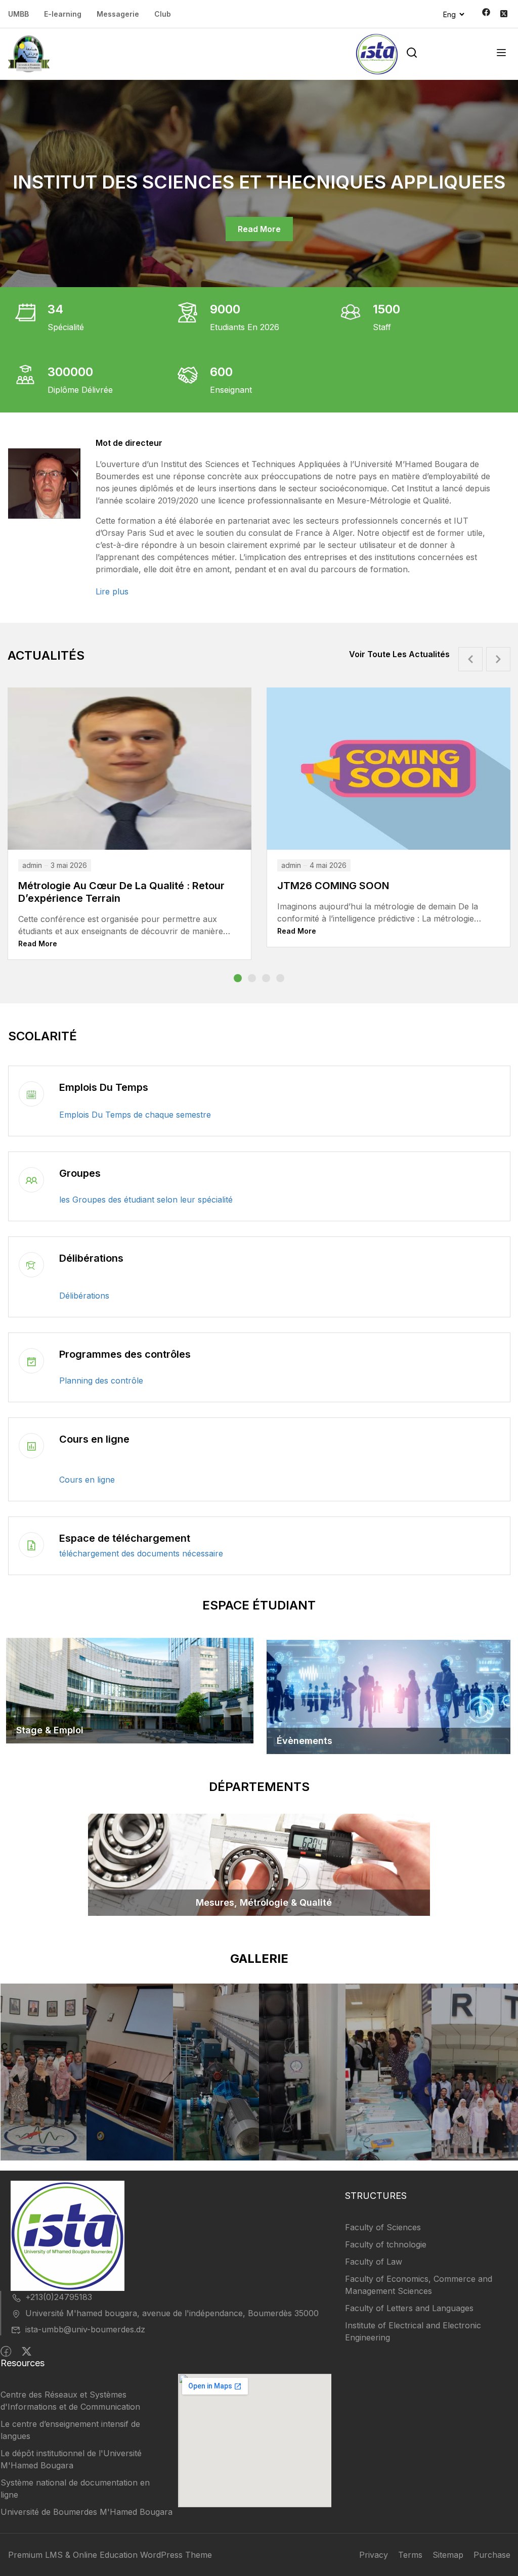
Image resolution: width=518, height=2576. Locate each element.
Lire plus (112, 591)
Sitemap (448, 2555)
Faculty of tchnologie (386, 2244)
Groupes (80, 1173)
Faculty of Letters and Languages (409, 2308)
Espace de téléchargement (125, 1538)
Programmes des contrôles (125, 1354)
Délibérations (91, 1258)
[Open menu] (503, 54)
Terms (410, 2555)
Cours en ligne (94, 1439)
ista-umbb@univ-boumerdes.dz (85, 2329)
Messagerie (118, 14)
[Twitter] (27, 2352)
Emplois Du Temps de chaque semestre (135, 1115)
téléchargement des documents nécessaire (141, 1553)
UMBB (18, 14)
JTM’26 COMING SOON (335, 886)
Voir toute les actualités (399, 654)
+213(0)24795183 (59, 2297)
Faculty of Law (374, 2262)
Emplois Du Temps (104, 1087)
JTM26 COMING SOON (75, 886)
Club (163, 14)
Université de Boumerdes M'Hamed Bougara (87, 2512)
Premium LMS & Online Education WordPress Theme (110, 2555)
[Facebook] (6, 2352)
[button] (238, 978)
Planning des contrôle (101, 1381)
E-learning (63, 14)
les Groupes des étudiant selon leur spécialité (146, 1200)
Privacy (374, 2555)
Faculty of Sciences (383, 2227)
